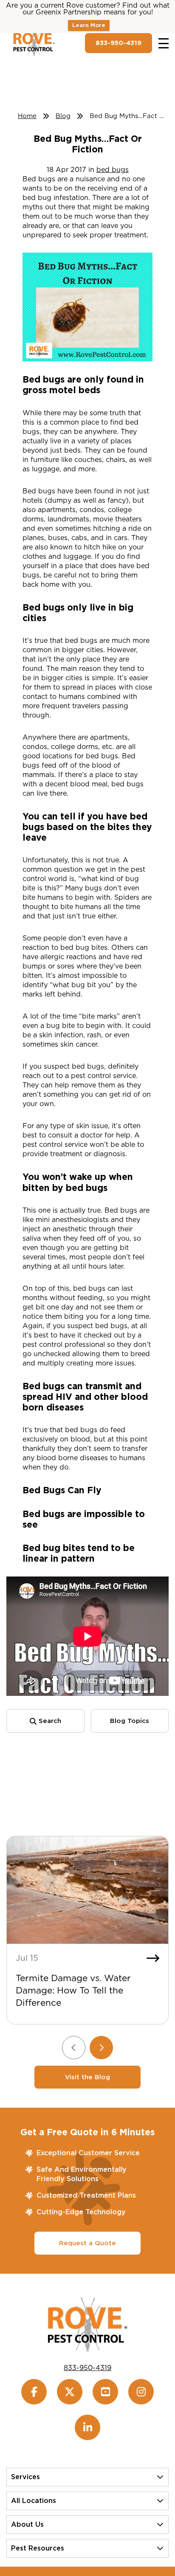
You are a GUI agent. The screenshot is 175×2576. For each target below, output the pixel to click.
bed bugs (113, 170)
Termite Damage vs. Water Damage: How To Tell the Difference (73, 1990)
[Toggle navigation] (164, 43)
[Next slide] (101, 2048)
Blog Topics (130, 1721)
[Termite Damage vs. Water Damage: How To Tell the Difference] (87, 1890)
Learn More (89, 25)
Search (49, 1721)
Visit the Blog (87, 2077)
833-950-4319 (119, 43)
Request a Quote (87, 2243)
